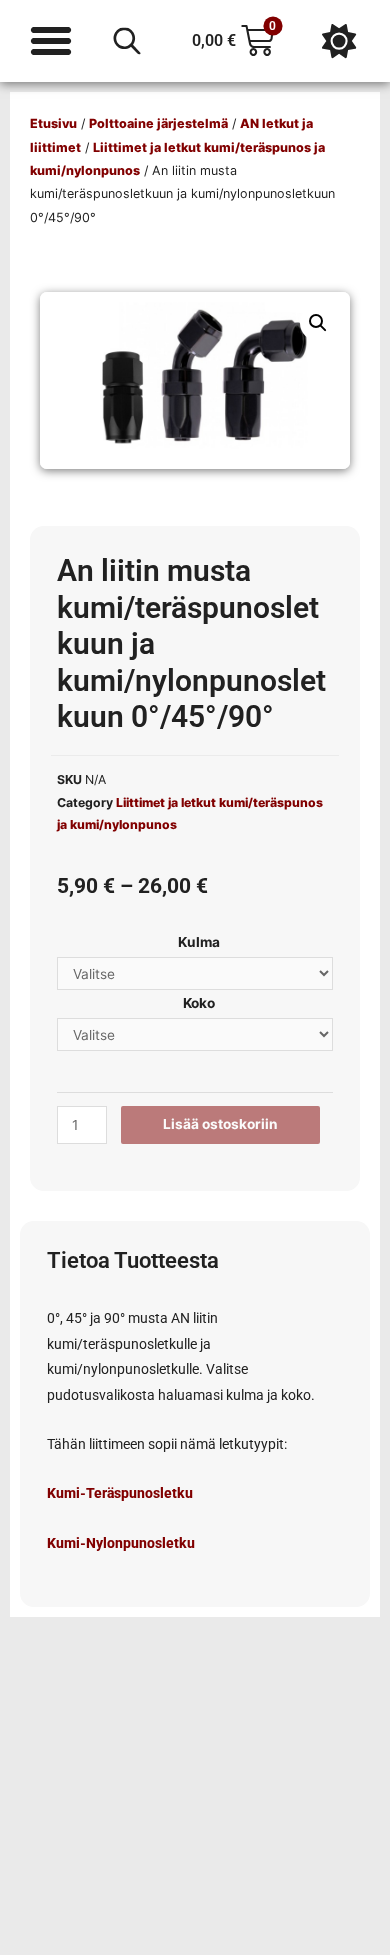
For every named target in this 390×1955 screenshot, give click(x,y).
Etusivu (53, 123)
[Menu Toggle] (51, 41)
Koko (199, 1003)
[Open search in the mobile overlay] (127, 41)
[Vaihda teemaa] (339, 41)
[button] (318, 323)
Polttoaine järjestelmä (158, 123)
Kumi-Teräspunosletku (120, 1493)
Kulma (199, 942)
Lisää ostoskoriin (220, 1124)
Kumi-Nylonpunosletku (121, 1543)
